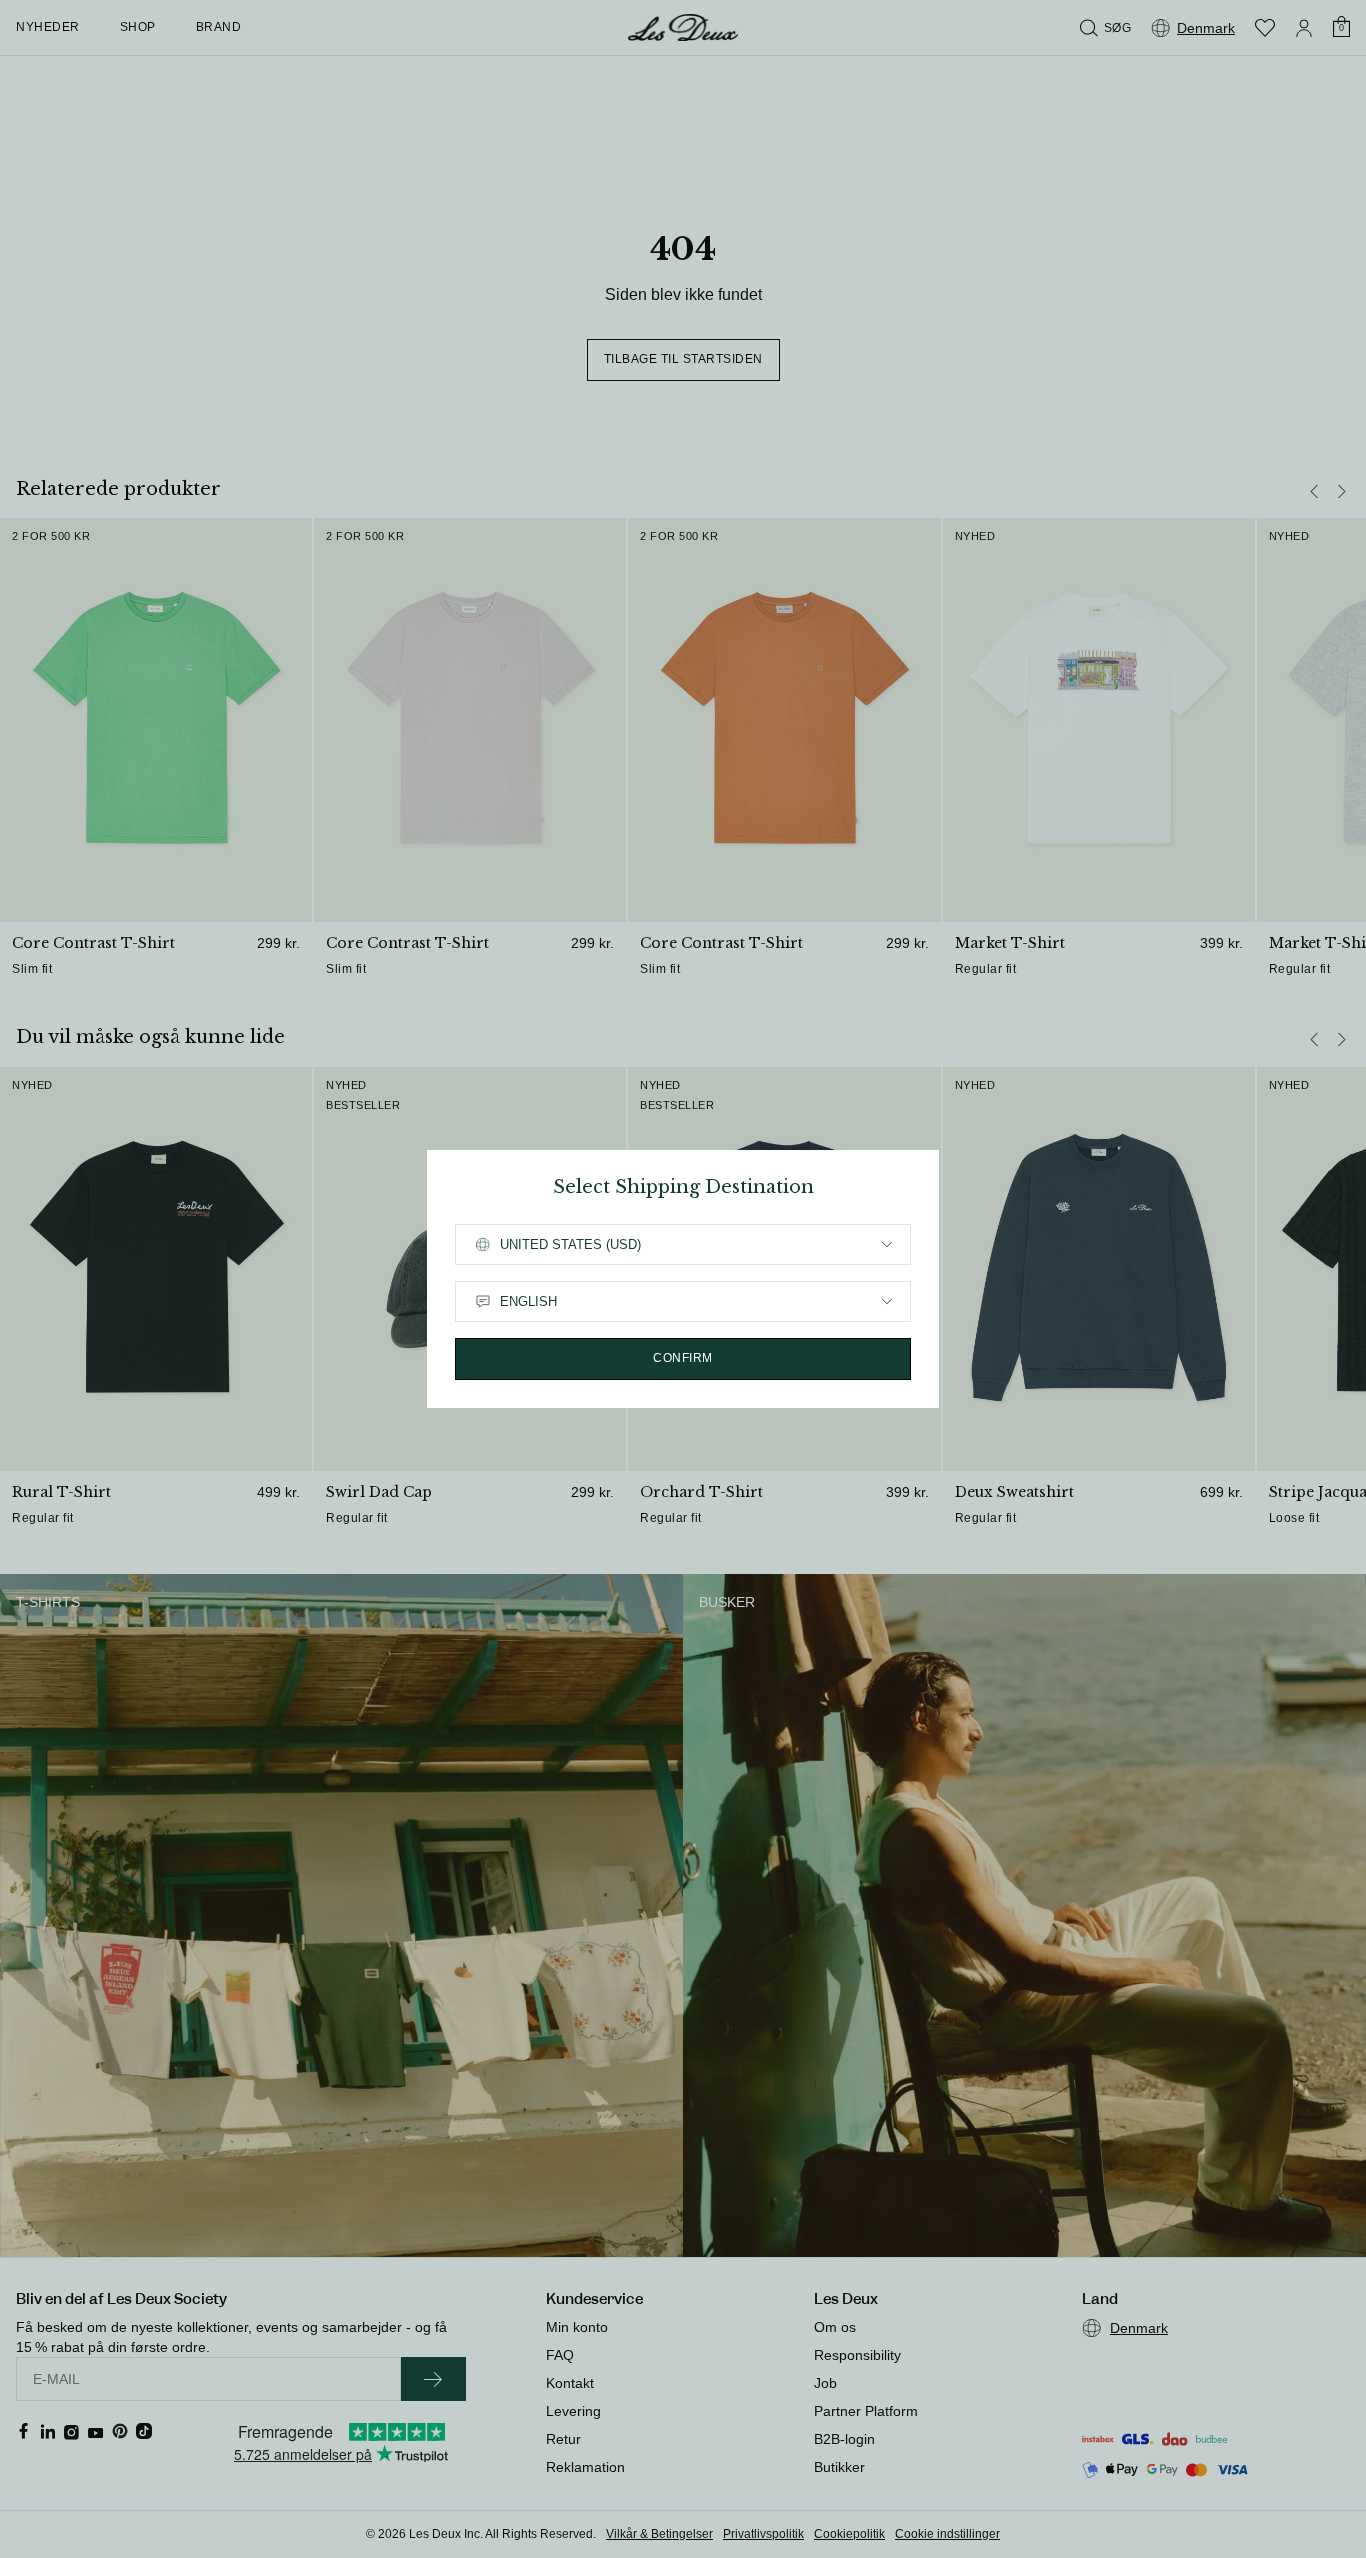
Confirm (683, 1358)
